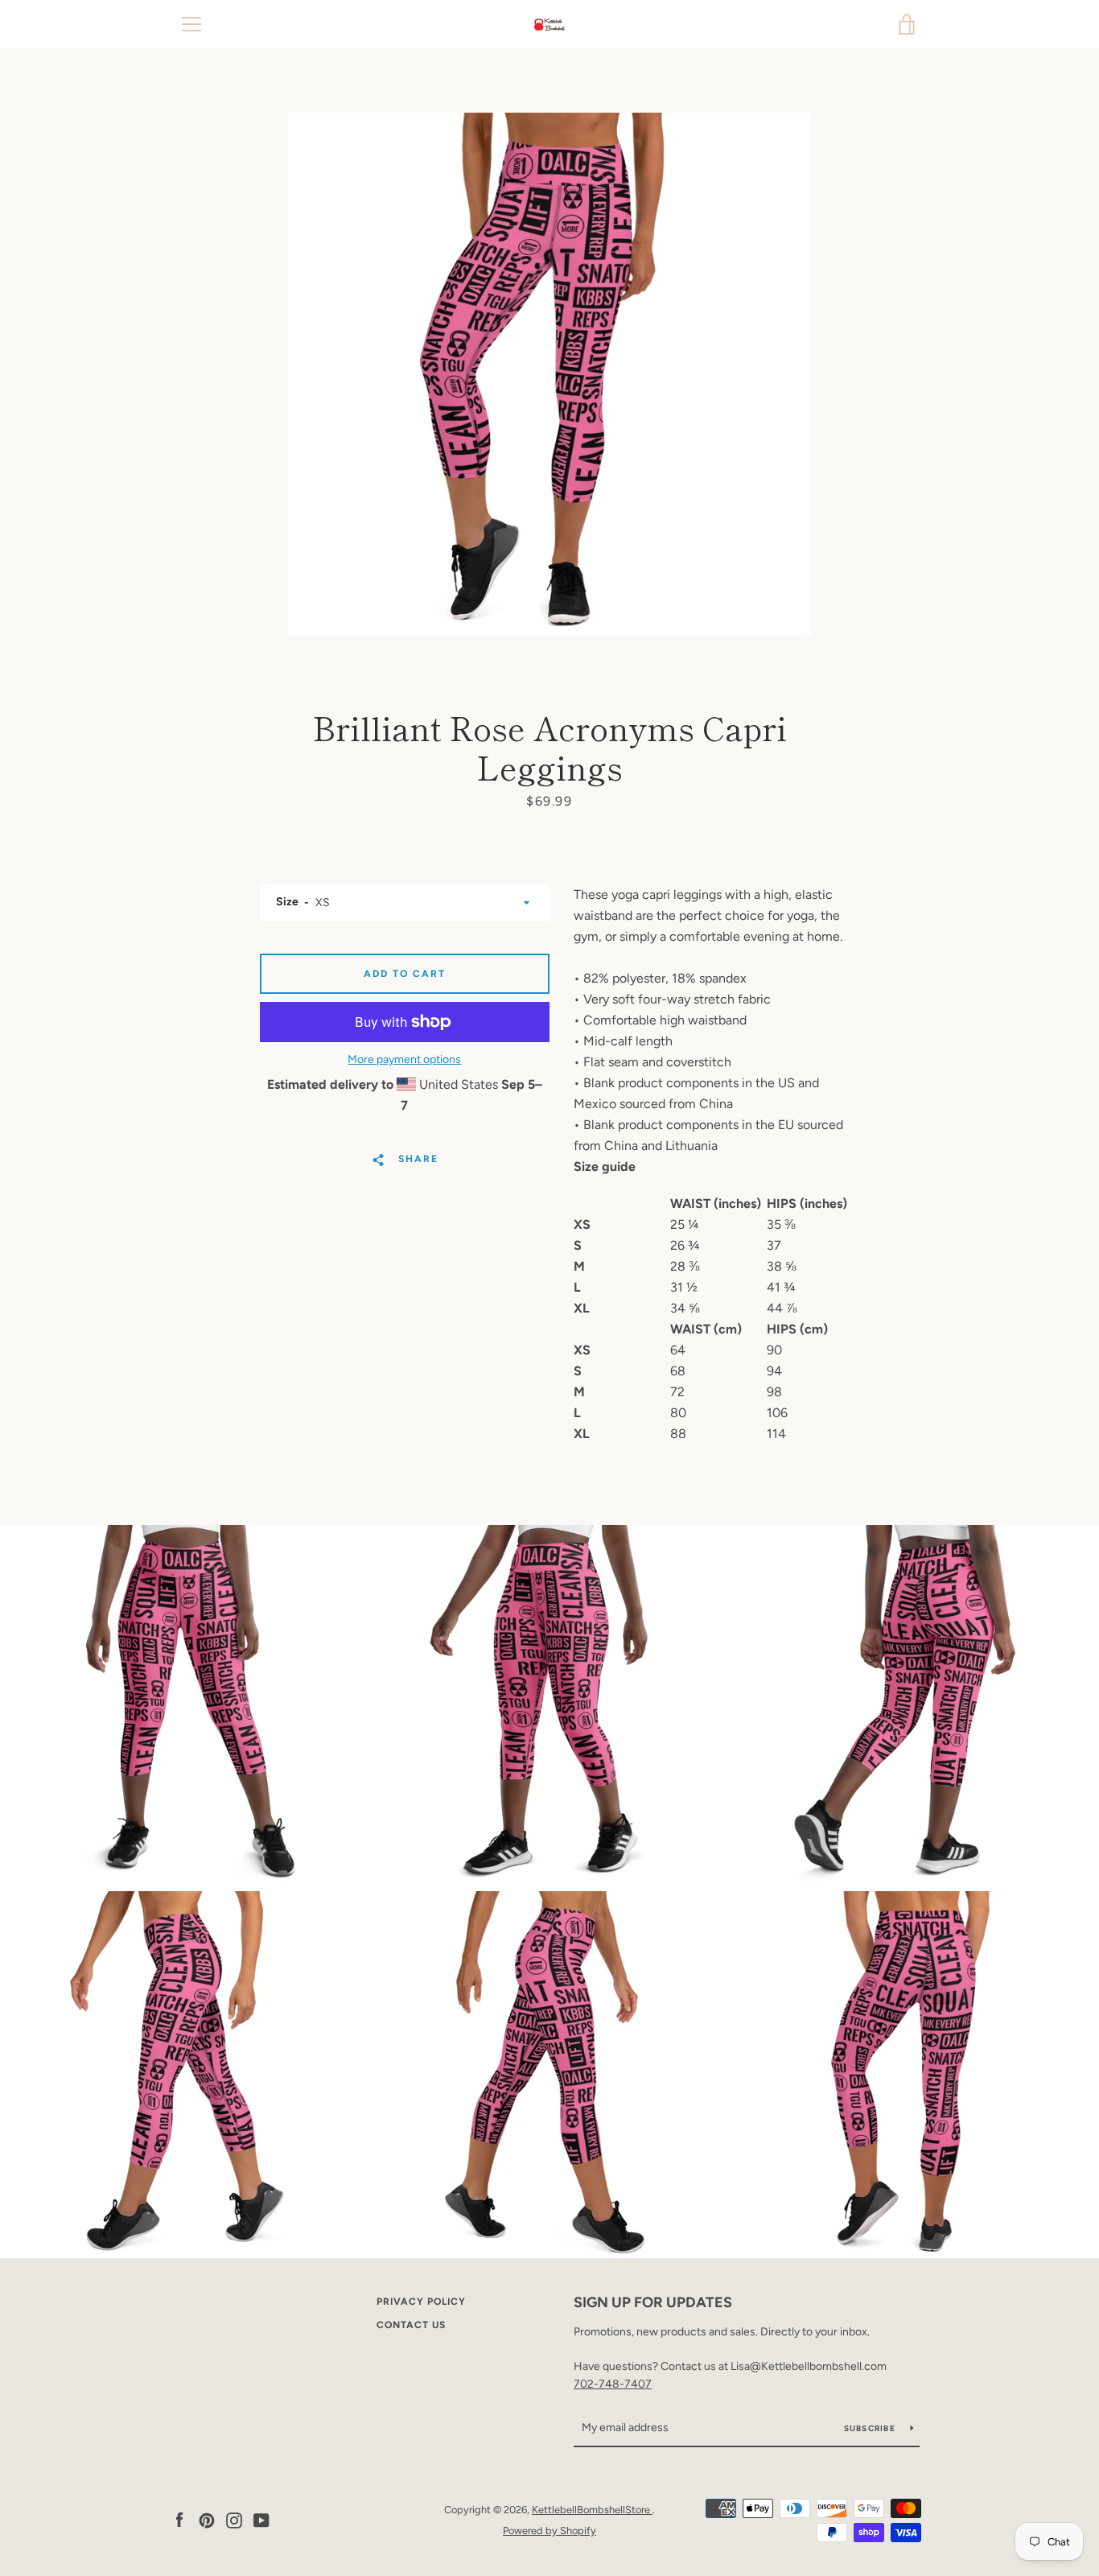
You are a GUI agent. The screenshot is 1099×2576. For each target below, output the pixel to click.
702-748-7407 (613, 2384)
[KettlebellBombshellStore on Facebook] (179, 2519)
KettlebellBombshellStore (592, 2510)
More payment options (404, 1059)
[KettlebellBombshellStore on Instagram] (234, 2519)
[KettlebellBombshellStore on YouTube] (261, 2519)
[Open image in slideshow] (549, 374)
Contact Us (411, 2325)
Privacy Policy (421, 2302)
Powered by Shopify (549, 2531)
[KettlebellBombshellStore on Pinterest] (207, 2519)
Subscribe (871, 2428)
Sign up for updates (653, 2302)
